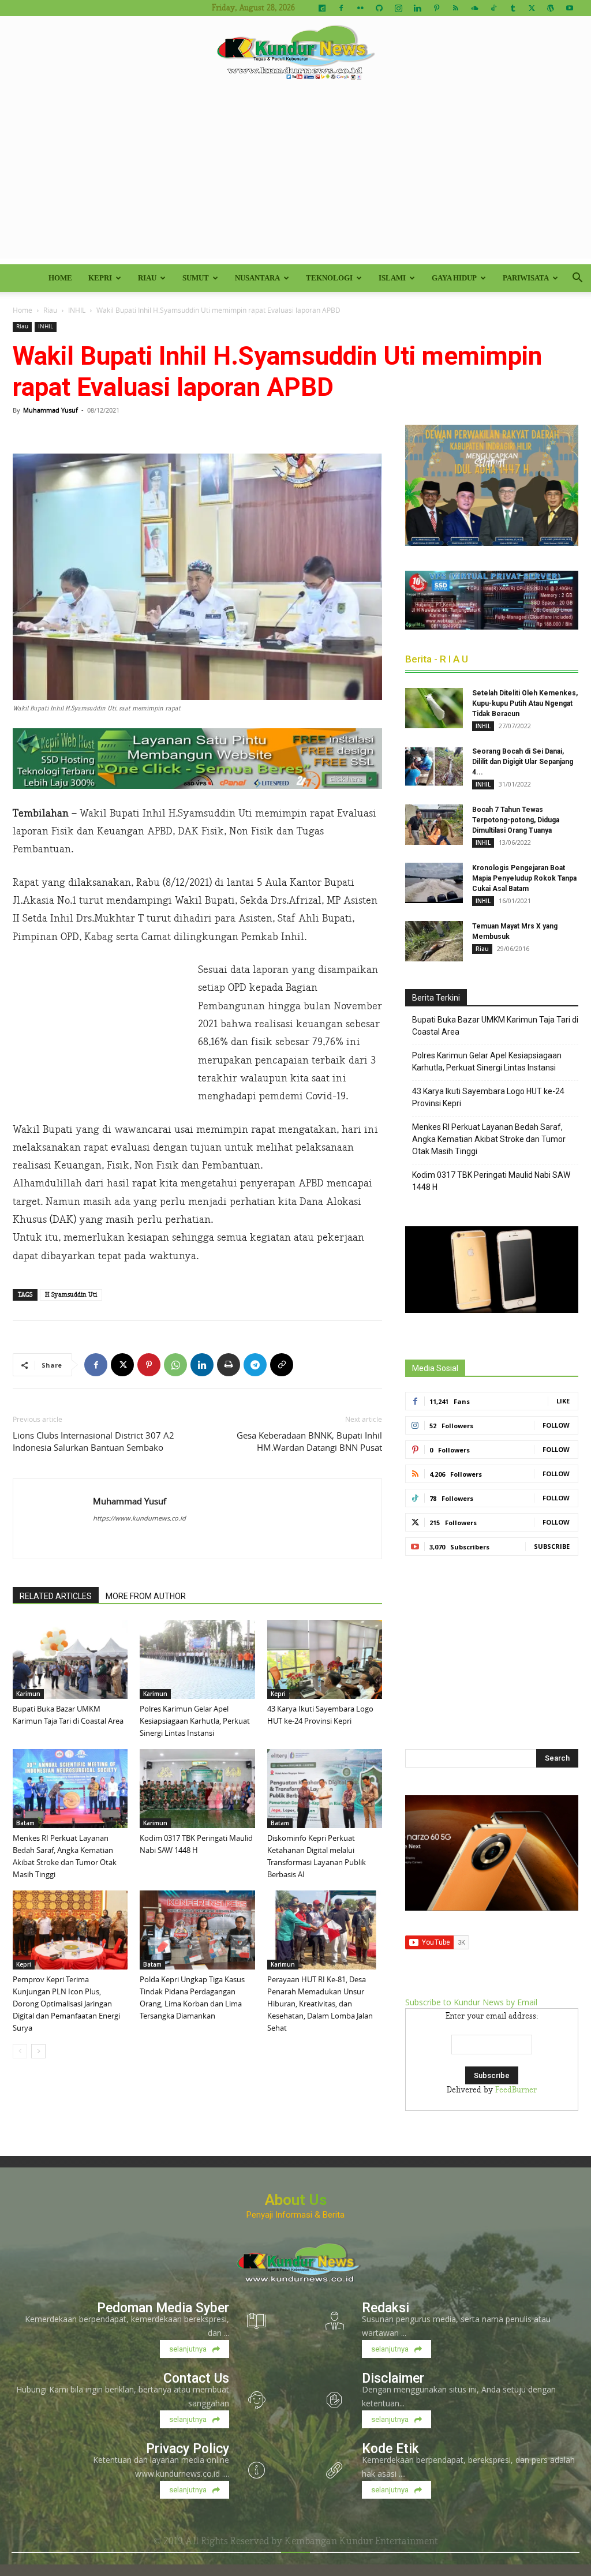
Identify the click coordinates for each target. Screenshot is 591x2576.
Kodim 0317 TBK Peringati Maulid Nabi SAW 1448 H (491, 1181)
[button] (577, 279)
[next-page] (38, 2051)
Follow (556, 1425)
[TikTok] (493, 8)
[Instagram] (398, 8)
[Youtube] (570, 8)
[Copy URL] (282, 1365)
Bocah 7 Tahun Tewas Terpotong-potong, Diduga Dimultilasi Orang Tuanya (516, 820)
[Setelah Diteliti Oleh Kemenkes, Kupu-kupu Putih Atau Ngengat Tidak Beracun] (434, 708)
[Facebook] (341, 8)
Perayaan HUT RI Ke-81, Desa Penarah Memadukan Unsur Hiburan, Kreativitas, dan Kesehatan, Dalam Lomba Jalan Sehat (320, 2004)
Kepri (100, 278)
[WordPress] (551, 8)
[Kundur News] (295, 54)
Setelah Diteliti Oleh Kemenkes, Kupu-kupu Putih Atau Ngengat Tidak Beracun (525, 703)
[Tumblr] (513, 8)
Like (563, 1401)
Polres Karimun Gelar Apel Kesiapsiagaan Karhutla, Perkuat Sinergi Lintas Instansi (195, 1721)
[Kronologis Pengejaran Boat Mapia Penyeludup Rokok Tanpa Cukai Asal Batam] (434, 883)
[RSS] (455, 8)
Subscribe (552, 1546)
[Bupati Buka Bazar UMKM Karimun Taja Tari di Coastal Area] (70, 1659)
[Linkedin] (417, 8)
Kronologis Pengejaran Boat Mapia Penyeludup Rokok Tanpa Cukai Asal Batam (524, 878)
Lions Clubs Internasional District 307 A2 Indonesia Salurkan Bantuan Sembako (93, 1441)
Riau (147, 278)
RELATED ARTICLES (56, 1596)
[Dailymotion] (322, 8)
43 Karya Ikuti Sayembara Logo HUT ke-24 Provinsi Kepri (488, 1097)
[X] (532, 8)
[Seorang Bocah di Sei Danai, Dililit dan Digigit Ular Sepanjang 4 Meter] (434, 766)
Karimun (28, 1694)
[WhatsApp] (175, 1365)
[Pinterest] (436, 8)
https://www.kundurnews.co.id (139, 1518)
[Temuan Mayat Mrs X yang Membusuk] (434, 941)
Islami (392, 278)
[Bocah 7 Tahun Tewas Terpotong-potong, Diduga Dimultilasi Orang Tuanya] (434, 825)
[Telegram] (255, 1365)
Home (60, 278)
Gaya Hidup (454, 278)
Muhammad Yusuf (51, 410)
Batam (25, 1823)
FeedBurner (516, 2090)
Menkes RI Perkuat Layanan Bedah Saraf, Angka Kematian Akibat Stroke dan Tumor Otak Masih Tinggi (489, 1139)
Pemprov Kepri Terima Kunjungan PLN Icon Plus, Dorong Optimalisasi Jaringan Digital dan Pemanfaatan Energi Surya (66, 2004)
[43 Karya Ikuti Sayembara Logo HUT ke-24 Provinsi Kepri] (325, 1659)
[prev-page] (20, 2051)
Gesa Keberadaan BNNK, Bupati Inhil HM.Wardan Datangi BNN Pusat (309, 1441)
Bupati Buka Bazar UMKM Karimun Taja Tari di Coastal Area (495, 1026)
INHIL (77, 310)
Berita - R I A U (437, 659)
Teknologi (329, 278)
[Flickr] (360, 8)
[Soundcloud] (474, 8)
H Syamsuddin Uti (71, 1295)
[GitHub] (379, 8)
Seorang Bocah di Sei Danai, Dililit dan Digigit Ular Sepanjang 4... (523, 762)
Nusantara (257, 278)
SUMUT (196, 278)
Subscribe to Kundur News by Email (471, 2002)
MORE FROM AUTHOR (146, 1596)
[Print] (229, 1365)
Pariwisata (526, 278)
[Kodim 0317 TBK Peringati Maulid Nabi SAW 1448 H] (197, 1789)
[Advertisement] (295, 178)
